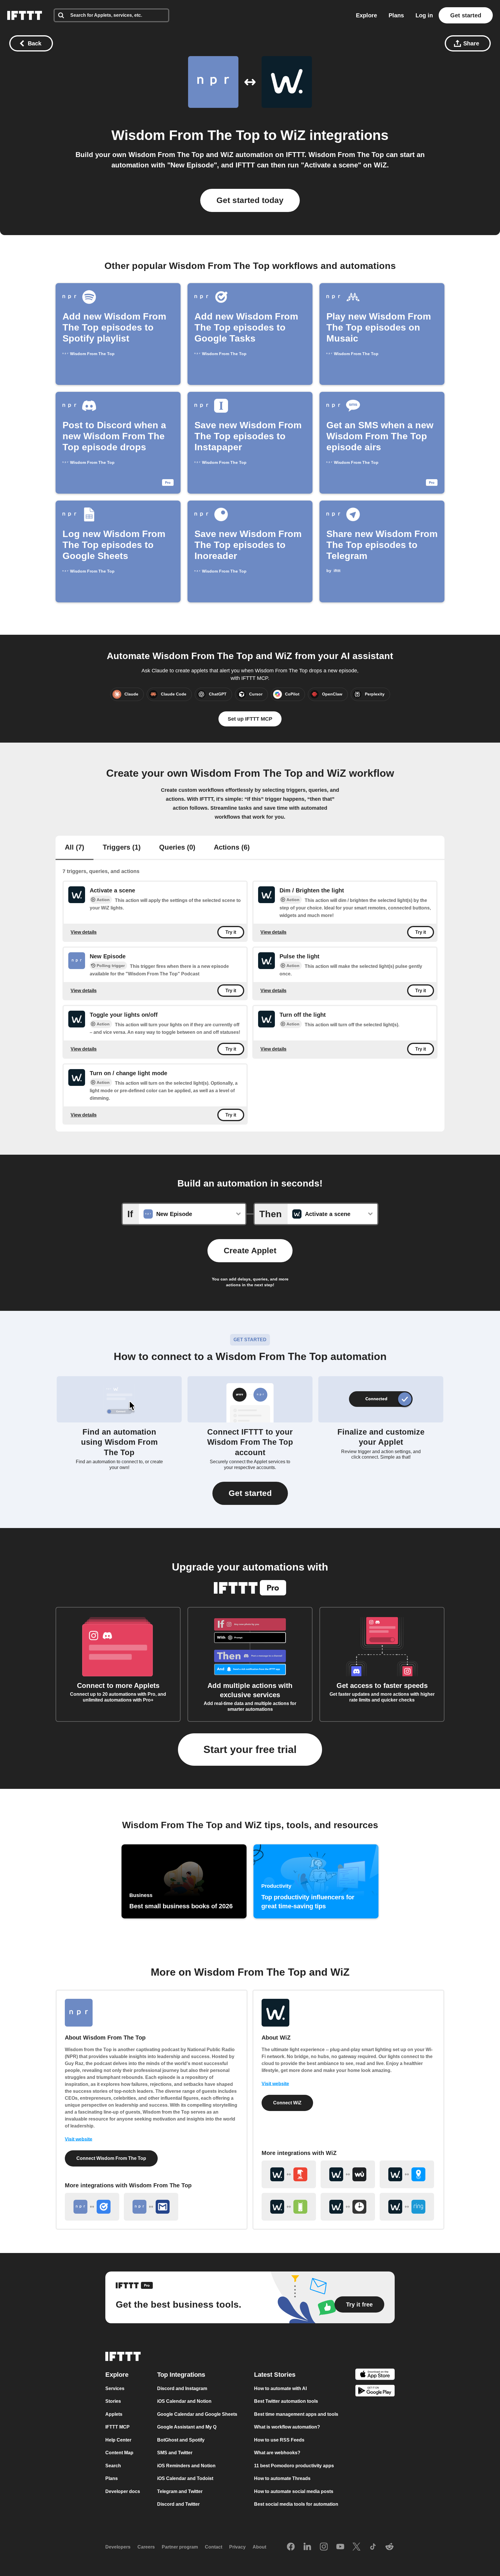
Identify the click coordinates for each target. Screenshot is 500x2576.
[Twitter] (356, 2547)
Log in (424, 15)
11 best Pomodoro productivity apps (294, 2466)
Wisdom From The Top (186, 135)
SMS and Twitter (175, 2453)
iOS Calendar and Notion (184, 2401)
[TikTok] (373, 2547)
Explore (366, 15)
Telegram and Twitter (180, 2491)
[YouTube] (340, 2547)
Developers (118, 2547)
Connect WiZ (287, 2103)
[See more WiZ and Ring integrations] (407, 2207)
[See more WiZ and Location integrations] (407, 2174)
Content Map (119, 2453)
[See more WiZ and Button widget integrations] (289, 2174)
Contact (214, 2547)
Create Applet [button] (250, 1251)
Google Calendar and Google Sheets (197, 2414)
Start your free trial (250, 1749)
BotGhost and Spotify (181, 2440)
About (259, 2547)
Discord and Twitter (178, 2504)
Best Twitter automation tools (286, 2401)
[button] (250, 1493)
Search (113, 2466)
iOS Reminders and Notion (186, 2466)
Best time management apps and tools (296, 2414)
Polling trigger (111, 966)
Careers (146, 2547)
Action (103, 900)
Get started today (250, 200)
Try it (231, 932)
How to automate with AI (280, 2388)
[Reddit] (389, 2547)
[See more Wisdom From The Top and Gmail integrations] (151, 2207)
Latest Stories (275, 2375)
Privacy (237, 2547)
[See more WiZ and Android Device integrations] (289, 2207)
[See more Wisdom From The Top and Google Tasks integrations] (92, 2207)
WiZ (293, 135)
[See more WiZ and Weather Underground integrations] (348, 2174)
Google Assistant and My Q (187, 2427)
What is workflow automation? (287, 2427)
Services (115, 2388)
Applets (114, 2414)
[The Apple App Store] (375, 2375)
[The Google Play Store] (375, 2392)
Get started (466, 15)
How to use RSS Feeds (279, 2440)
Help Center (118, 2440)
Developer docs (123, 2491)
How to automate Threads (282, 2478)
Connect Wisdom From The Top (111, 2158)
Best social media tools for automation (296, 2504)
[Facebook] (291, 2547)
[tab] (75, 848)
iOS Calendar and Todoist (185, 2478)
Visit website (79, 2139)
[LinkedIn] (307, 2547)
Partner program (180, 2547)
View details (84, 932)
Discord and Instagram (182, 2388)
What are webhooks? (277, 2453)
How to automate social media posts (294, 2491)
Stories (113, 2401)
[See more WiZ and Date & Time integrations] (348, 2207)
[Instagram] (324, 2547)
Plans (396, 15)
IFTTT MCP (117, 2427)
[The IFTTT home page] (25, 15)
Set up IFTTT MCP (250, 719)
